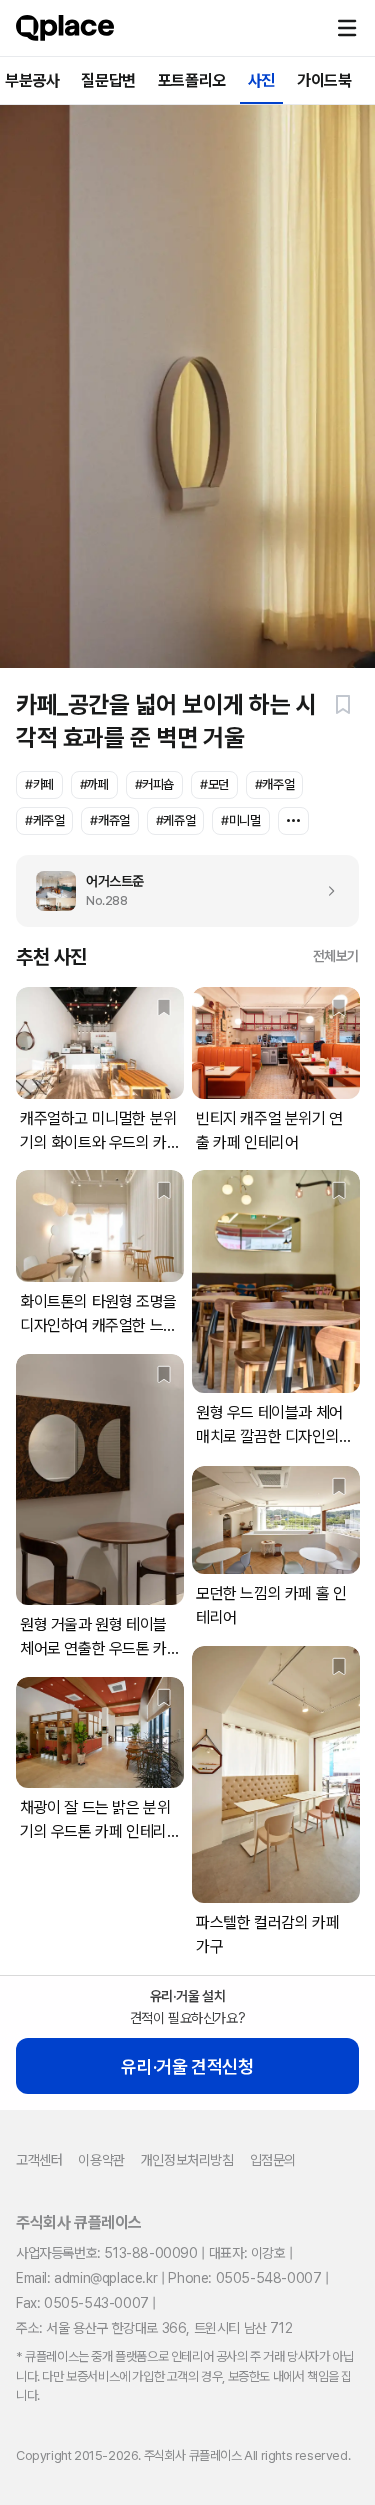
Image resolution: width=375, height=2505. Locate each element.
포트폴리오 (192, 80)
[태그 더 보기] (293, 821)
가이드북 (324, 80)
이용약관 (101, 2160)
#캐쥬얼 (109, 820)
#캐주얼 (274, 784)
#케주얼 (44, 820)
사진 (261, 80)
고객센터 (39, 2160)
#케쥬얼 (175, 820)
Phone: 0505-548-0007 (244, 2278)
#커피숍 (154, 784)
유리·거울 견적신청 (187, 2066)
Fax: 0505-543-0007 (82, 2303)
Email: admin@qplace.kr (86, 2278)
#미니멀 (240, 820)
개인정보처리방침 (187, 2160)
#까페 (94, 784)
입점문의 (273, 2160)
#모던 (214, 784)
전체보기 (336, 956)
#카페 (39, 784)
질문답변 (108, 80)
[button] (347, 28)
